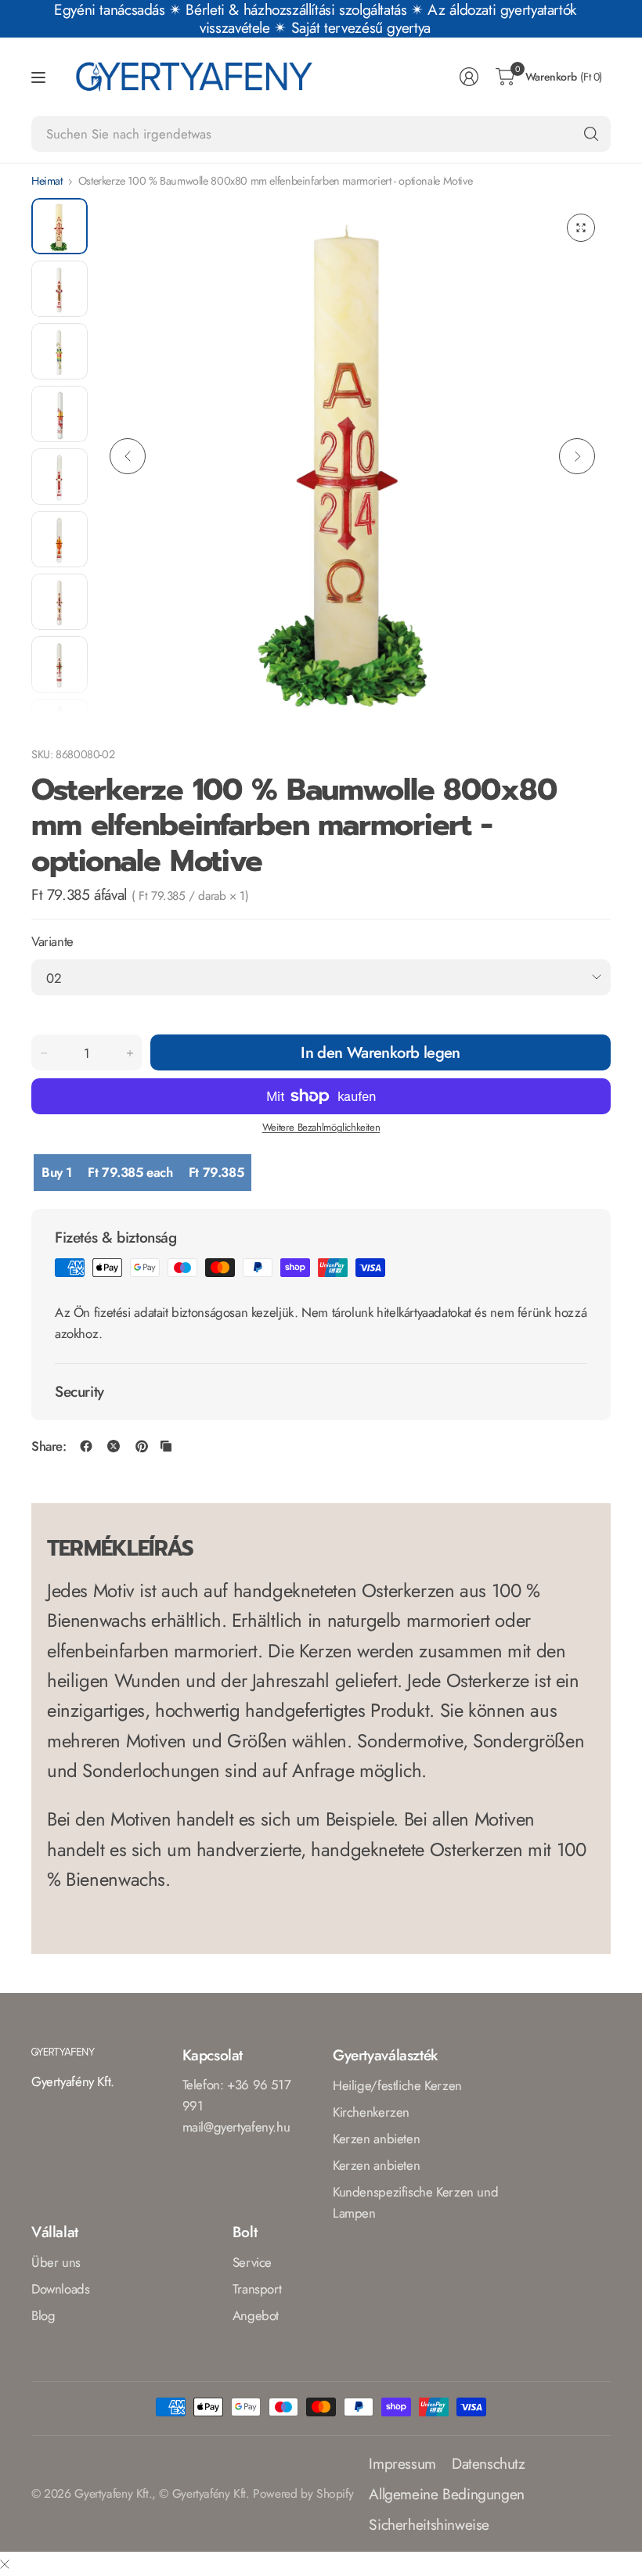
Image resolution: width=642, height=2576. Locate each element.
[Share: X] (114, 1446)
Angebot (256, 2315)
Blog (43, 2315)
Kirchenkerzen (371, 2112)
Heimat (47, 181)
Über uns (56, 2262)
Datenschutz (489, 2463)
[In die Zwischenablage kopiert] (166, 1446)
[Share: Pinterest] (142, 1446)
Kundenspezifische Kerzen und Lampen (415, 2202)
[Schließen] (5, 2564)
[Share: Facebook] (86, 1446)
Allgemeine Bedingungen (447, 2494)
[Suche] (591, 134)
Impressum (402, 2463)
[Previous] (128, 456)
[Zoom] (581, 228)
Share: (49, 1446)
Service (252, 2262)
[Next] (577, 456)
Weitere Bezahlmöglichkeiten (321, 1127)
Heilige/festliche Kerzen (397, 2085)
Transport (257, 2289)
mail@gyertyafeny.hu (236, 2127)
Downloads (61, 2289)
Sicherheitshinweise (429, 2524)
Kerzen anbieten (376, 2139)
